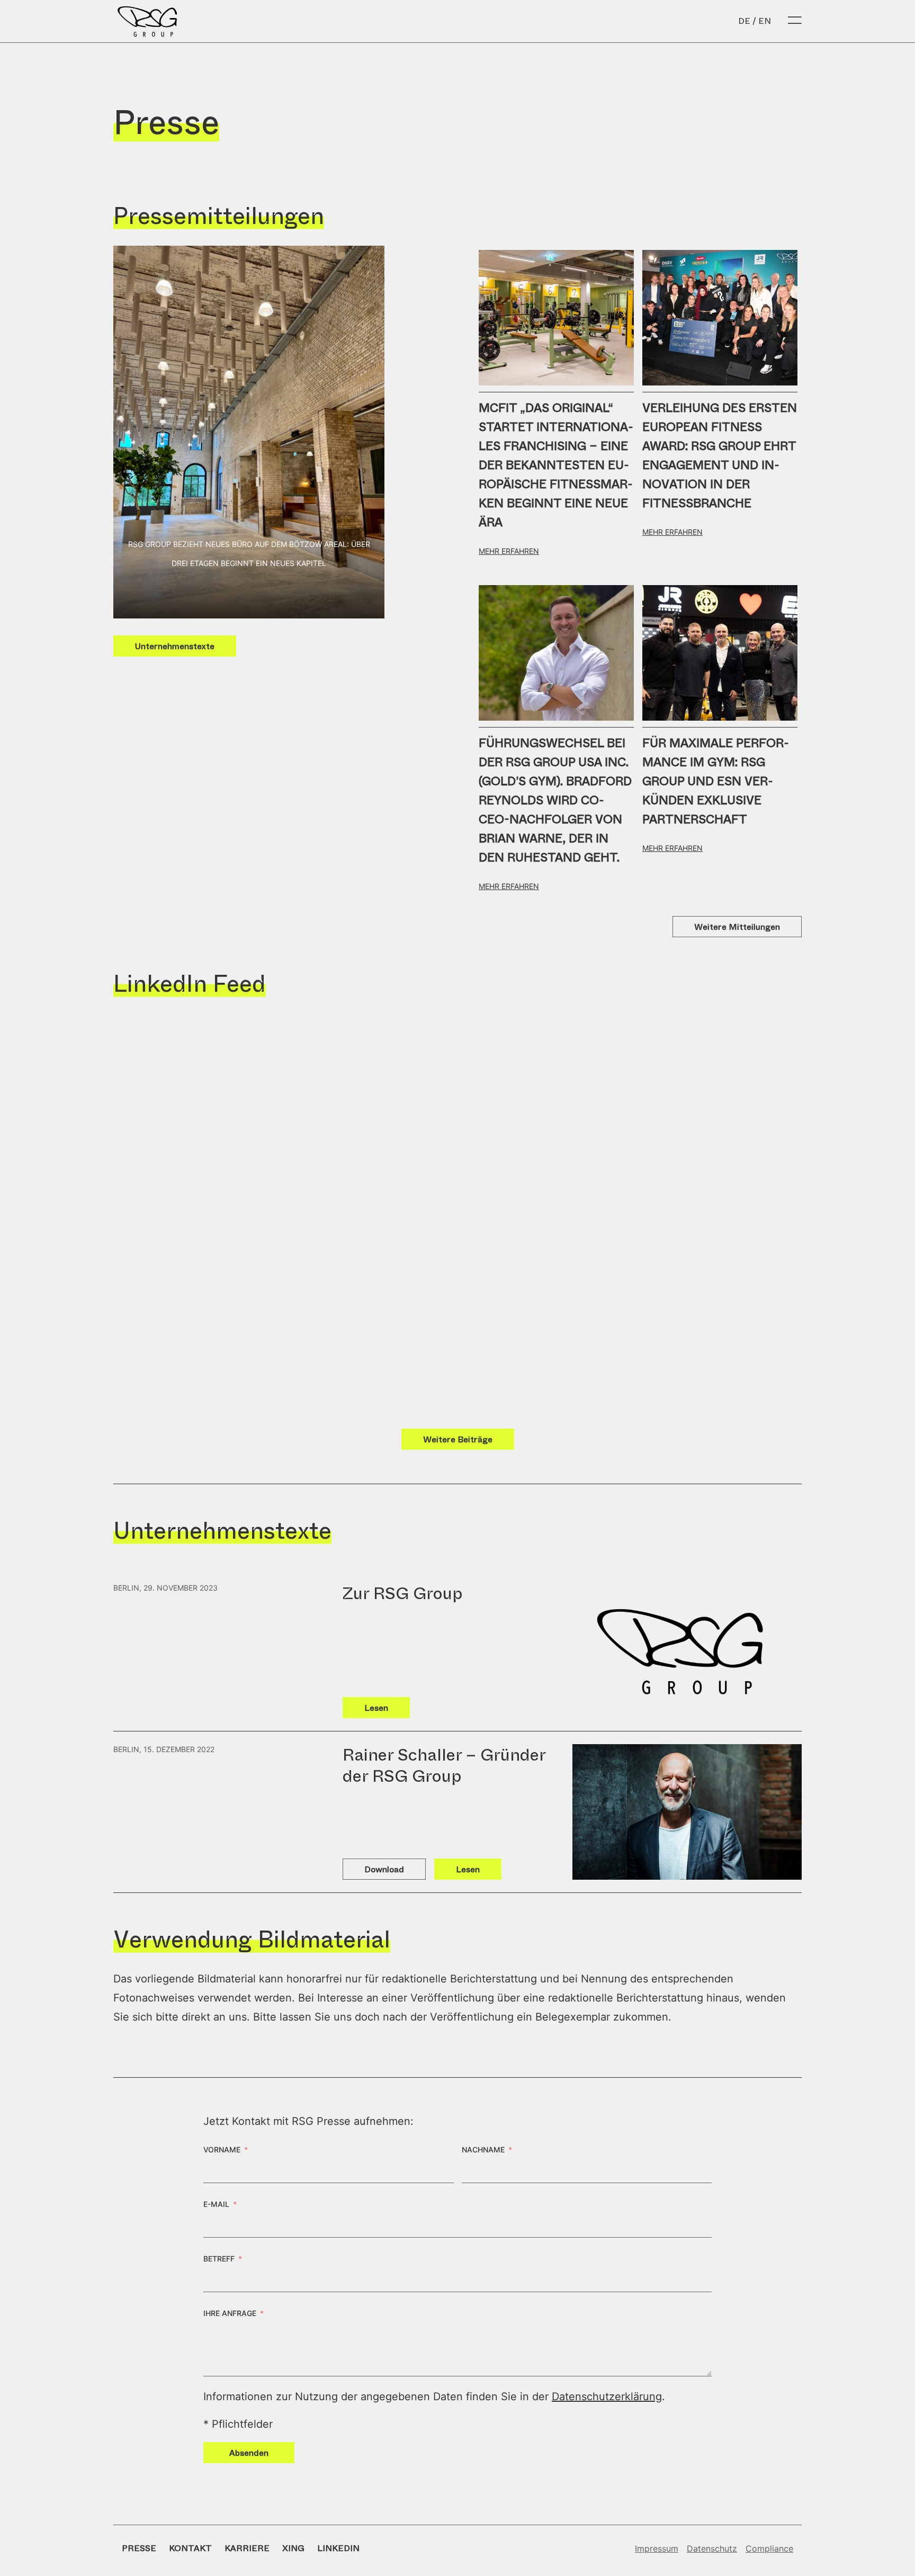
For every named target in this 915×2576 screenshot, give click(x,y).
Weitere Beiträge (458, 1439)
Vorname (222, 2149)
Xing (293, 2548)
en (765, 21)
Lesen (376, 1708)
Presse (139, 2548)
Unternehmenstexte (175, 646)
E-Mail (216, 2204)
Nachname (483, 2149)
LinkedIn (338, 2548)
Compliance (769, 2548)
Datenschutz (712, 2548)
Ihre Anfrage (230, 2313)
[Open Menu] (795, 21)
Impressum (657, 2548)
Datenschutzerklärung (607, 2397)
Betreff (219, 2259)
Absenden (249, 2453)
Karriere (247, 2548)
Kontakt (190, 2548)
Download (384, 1869)
